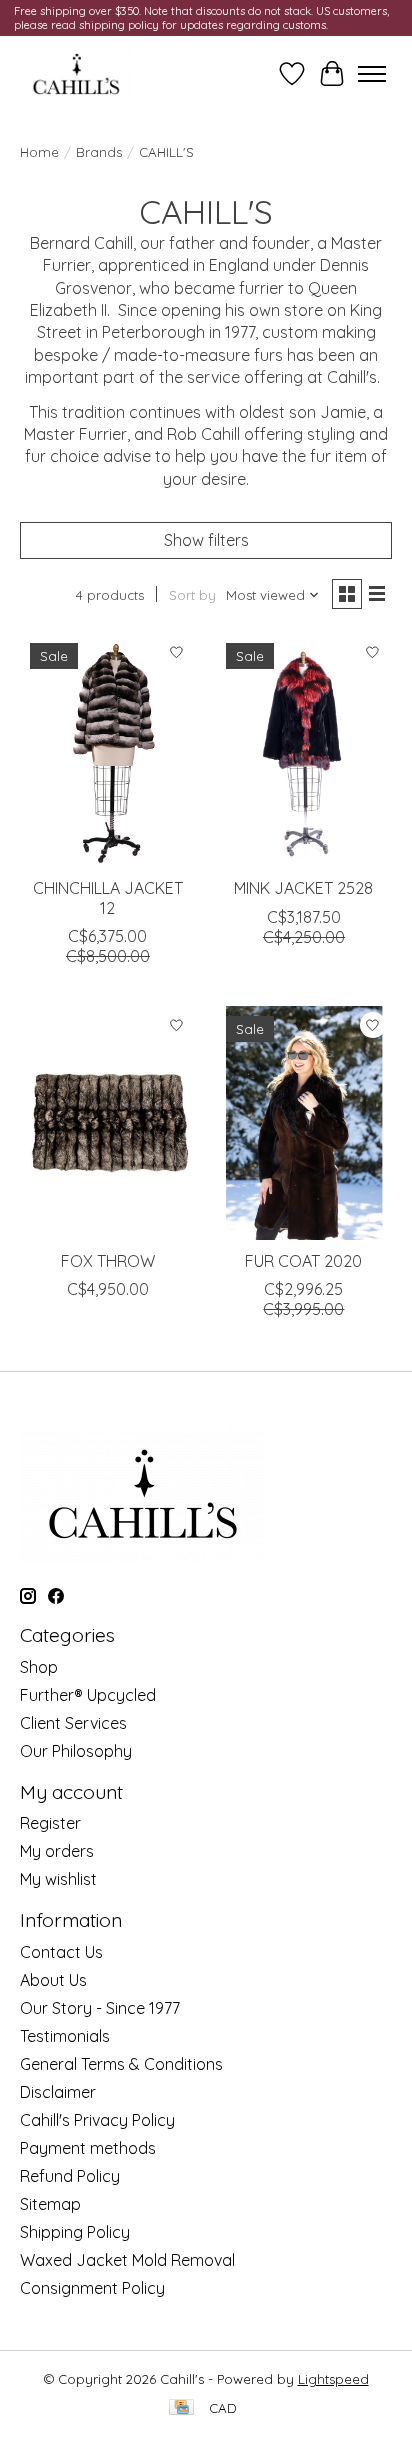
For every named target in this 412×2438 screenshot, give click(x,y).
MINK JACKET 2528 (303, 888)
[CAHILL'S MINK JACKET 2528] (304, 750)
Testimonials (65, 2036)
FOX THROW (108, 1261)
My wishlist (58, 1879)
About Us (53, 1980)
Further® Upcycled (88, 1695)
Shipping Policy (75, 2232)
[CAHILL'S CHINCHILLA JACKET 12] (108, 750)
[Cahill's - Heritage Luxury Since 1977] (76, 74)
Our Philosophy (76, 1751)
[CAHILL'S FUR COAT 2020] (304, 1123)
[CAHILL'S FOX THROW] (108, 1123)
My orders (57, 1851)
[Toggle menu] (372, 74)
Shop (39, 1667)
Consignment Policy (92, 2288)
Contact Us (61, 1952)
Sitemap (50, 2204)
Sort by (192, 595)
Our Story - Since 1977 (100, 2008)
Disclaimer (58, 2092)
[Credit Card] (181, 2408)
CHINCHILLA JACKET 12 (108, 897)
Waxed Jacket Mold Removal (127, 2260)
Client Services (73, 1723)
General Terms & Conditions (121, 2064)
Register (50, 1823)
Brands (99, 152)
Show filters (206, 540)
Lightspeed (333, 2379)
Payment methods (88, 2148)
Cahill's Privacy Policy (97, 2120)
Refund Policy (70, 2176)
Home (39, 152)
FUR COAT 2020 (303, 1261)
